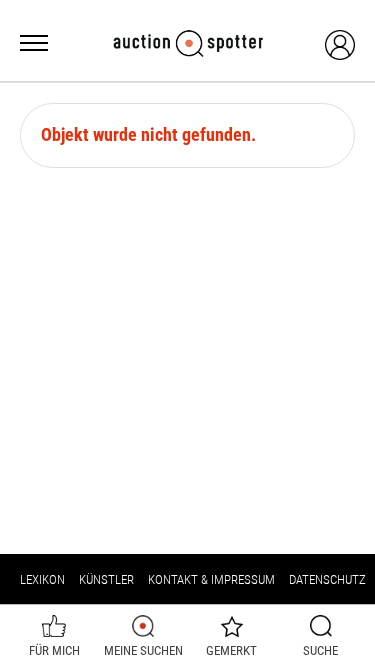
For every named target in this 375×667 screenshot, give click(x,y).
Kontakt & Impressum (211, 579)
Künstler (106, 579)
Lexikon (42, 579)
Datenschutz (327, 579)
